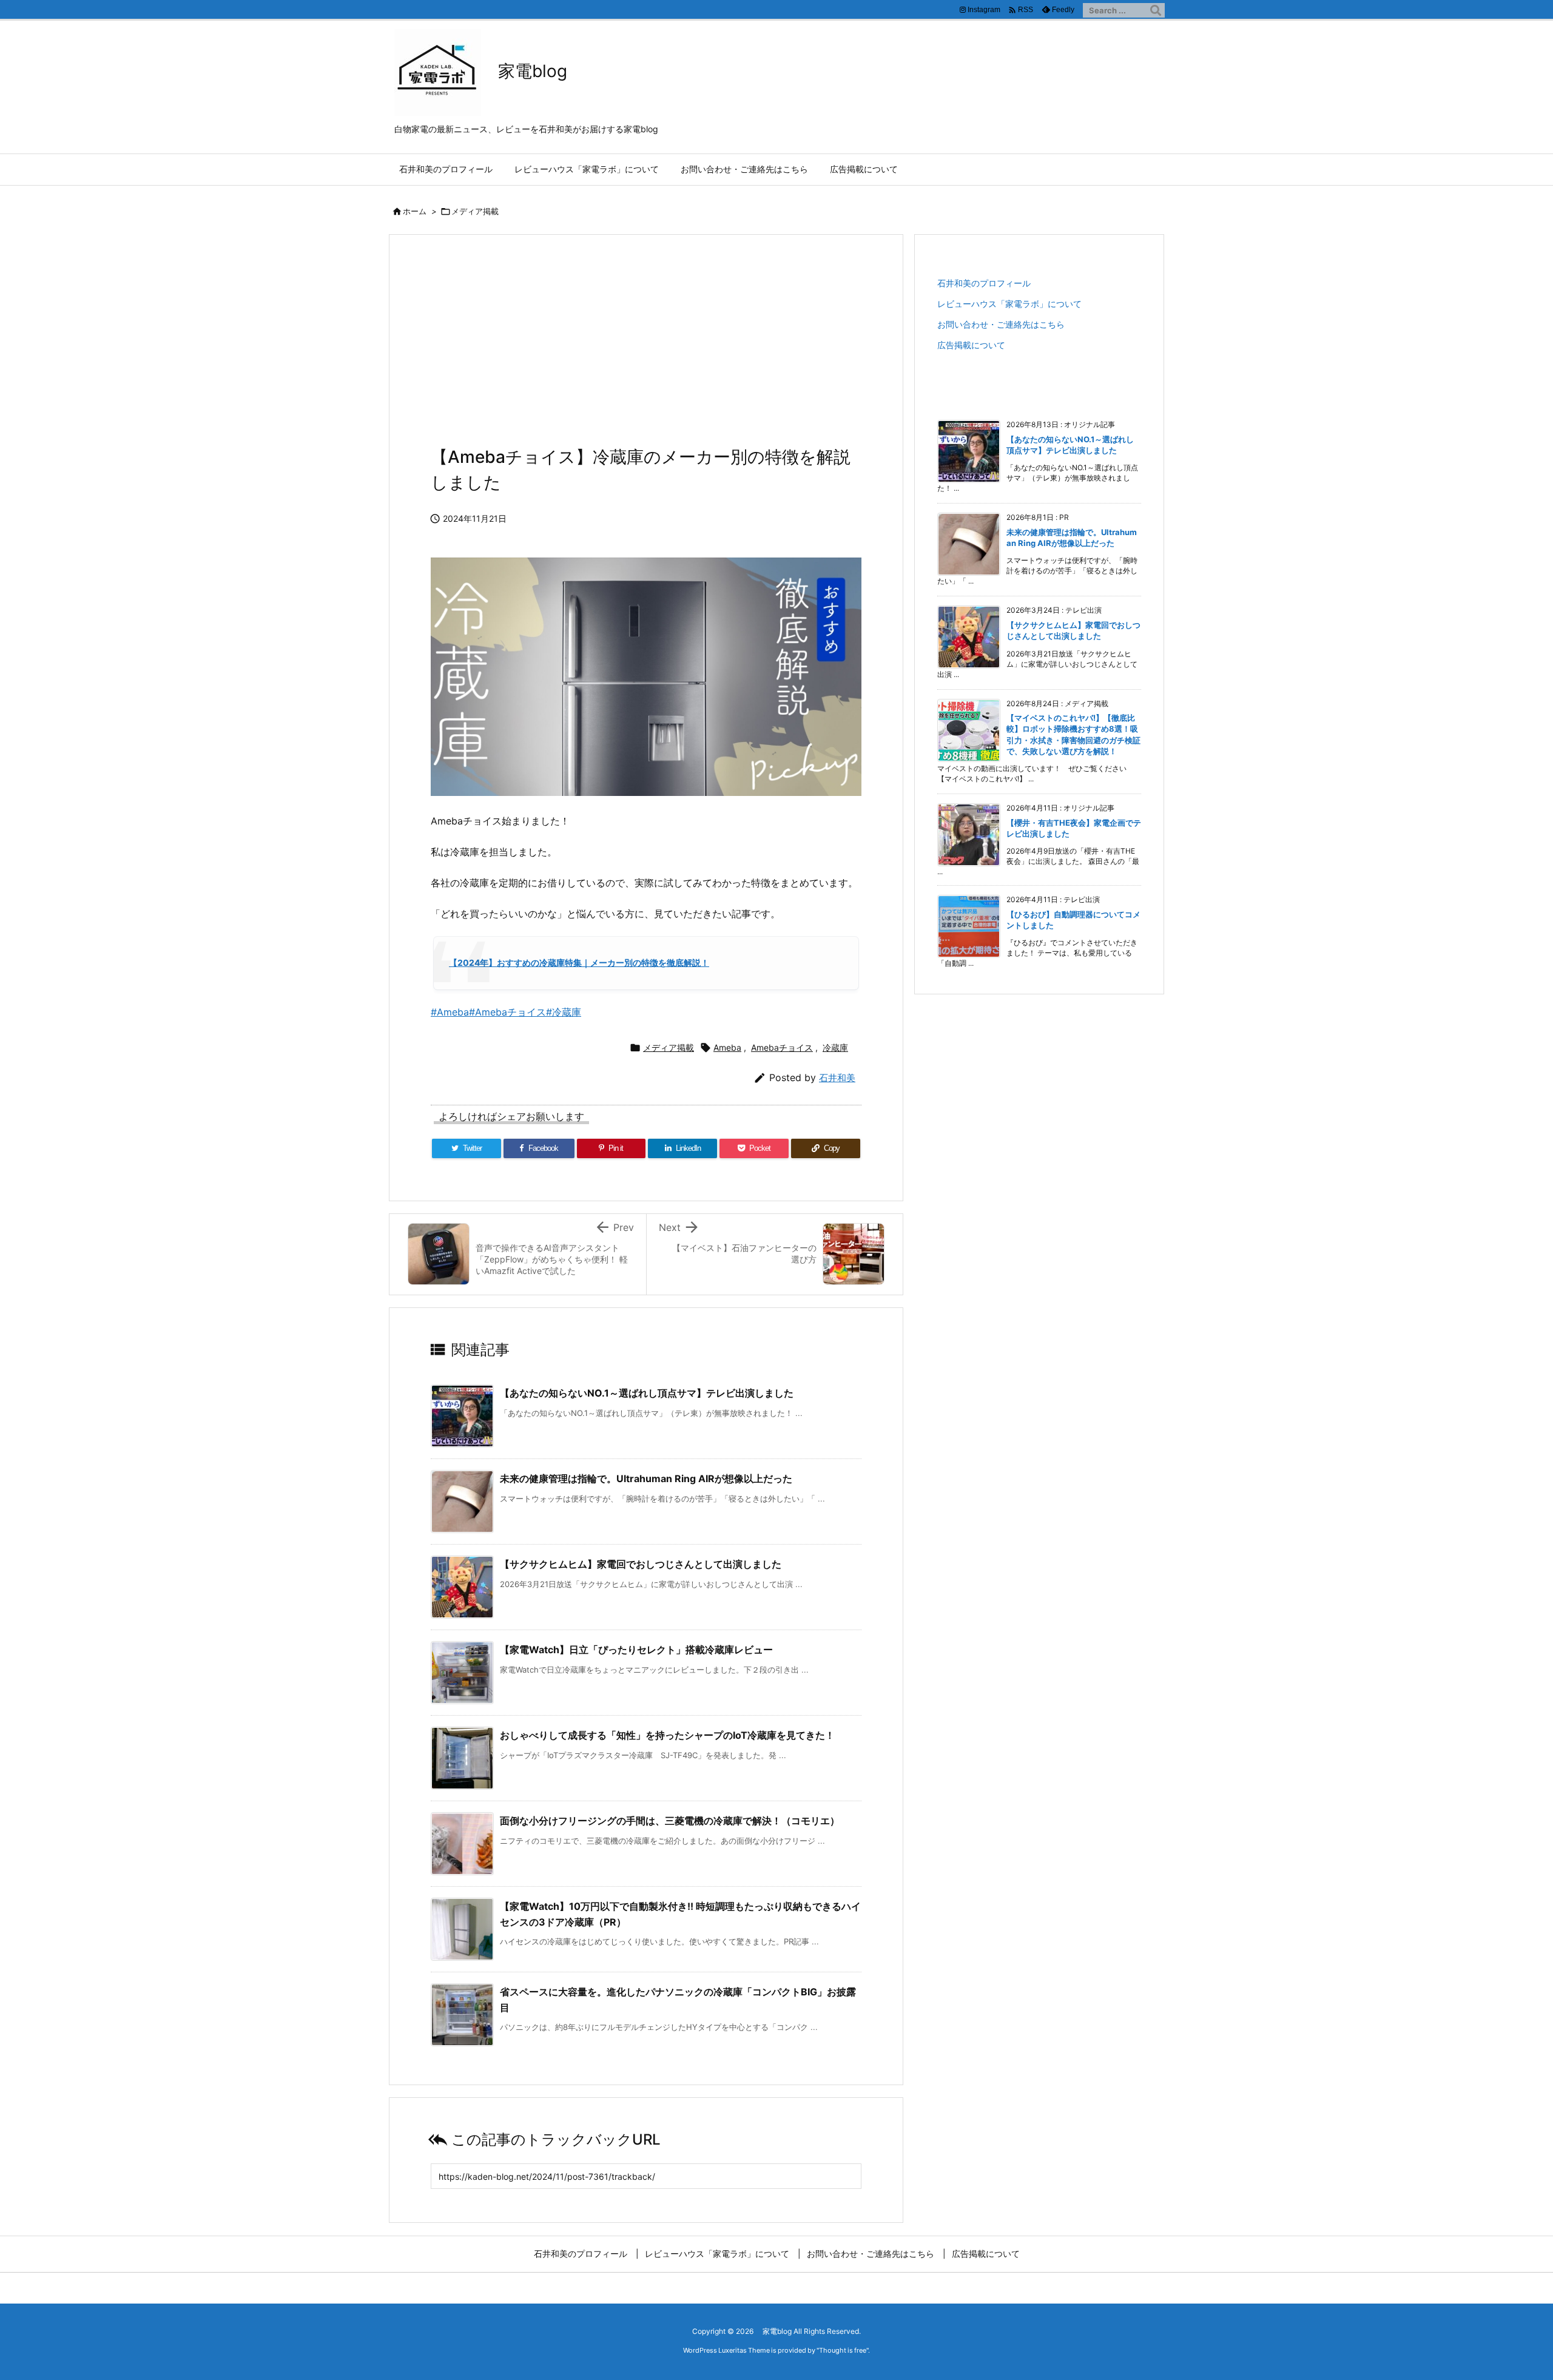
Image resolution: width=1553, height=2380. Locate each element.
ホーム (415, 211)
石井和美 (837, 1078)
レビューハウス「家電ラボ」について (1009, 304)
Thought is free (843, 2350)
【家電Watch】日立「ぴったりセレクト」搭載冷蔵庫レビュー (636, 1650)
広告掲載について (971, 345)
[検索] (1156, 10)
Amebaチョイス (782, 1047)
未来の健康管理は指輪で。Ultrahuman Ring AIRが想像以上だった (646, 1478)
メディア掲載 (475, 211)
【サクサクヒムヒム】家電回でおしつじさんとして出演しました (641, 1564)
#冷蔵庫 (564, 1012)
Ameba (727, 1047)
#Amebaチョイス (507, 1012)
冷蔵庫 (835, 1047)
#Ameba (450, 1012)
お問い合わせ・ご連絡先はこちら (1001, 324)
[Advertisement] (646, 347)
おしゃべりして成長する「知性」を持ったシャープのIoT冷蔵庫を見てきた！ (667, 1735)
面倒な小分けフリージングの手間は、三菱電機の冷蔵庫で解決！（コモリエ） (670, 1821)
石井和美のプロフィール (984, 283)
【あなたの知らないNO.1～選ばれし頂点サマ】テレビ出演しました (647, 1393)
